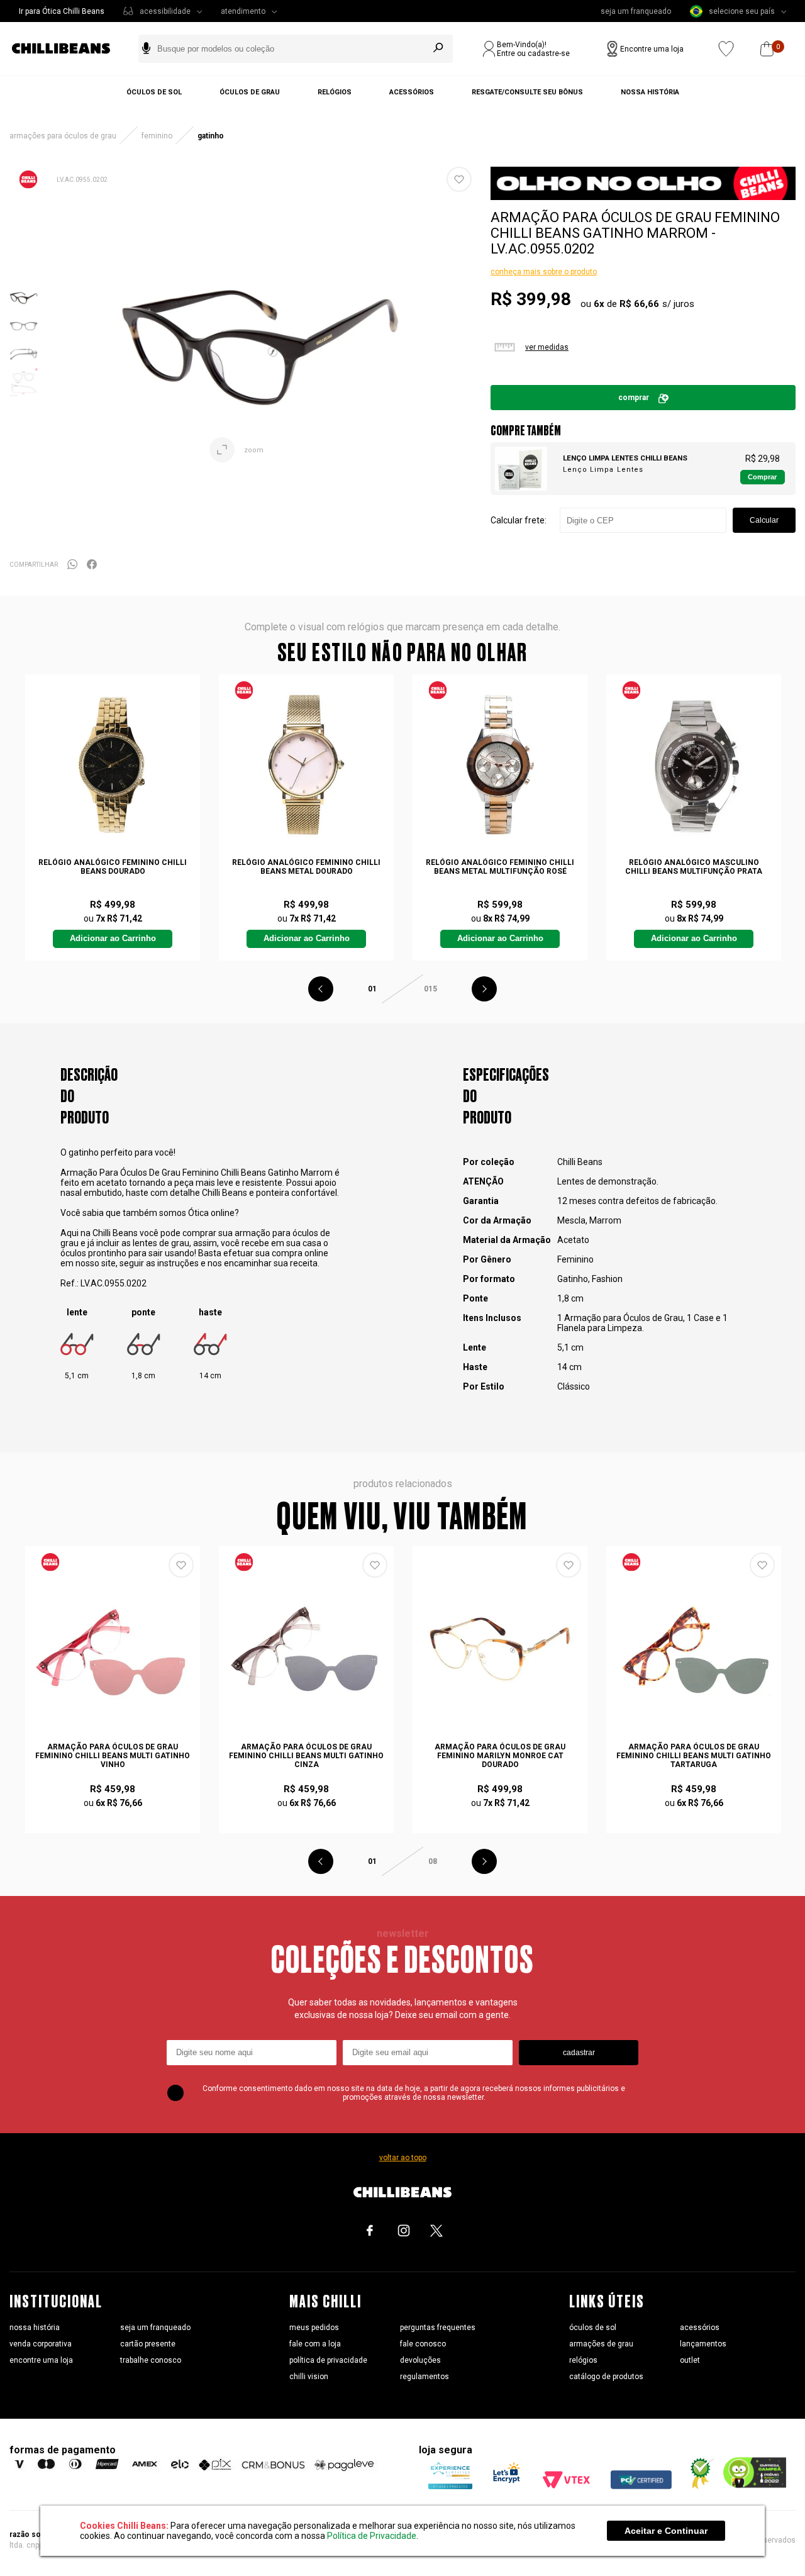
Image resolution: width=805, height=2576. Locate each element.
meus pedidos (314, 2328)
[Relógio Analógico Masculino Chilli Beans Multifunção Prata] (693, 765)
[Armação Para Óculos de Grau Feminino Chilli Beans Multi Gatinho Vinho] (112, 1649)
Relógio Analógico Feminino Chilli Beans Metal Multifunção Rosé (500, 867)
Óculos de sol (154, 92)
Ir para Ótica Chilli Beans (62, 11)
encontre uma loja (41, 2360)
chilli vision (309, 2377)
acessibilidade (165, 11)
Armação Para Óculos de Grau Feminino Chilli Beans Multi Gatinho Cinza (306, 1756)
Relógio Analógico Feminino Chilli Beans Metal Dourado (306, 867)
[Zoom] (24, 308)
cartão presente (148, 2344)
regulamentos (425, 2377)
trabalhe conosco (151, 2360)
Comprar (762, 477)
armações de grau (601, 2344)
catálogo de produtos (606, 2377)
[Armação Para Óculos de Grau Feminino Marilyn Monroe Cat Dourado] (500, 1649)
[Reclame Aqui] (697, 2486)
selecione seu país (742, 11)
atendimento (243, 11)
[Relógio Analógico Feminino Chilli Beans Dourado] (112, 765)
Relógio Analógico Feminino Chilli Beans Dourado (113, 867)
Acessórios (412, 92)
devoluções (420, 2360)
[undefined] (260, 340)
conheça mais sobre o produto (544, 272)
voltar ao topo (403, 2158)
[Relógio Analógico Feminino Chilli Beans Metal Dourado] (306, 765)
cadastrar (579, 2053)
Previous (321, 989)
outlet (690, 2360)
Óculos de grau (250, 92)
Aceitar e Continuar (666, 2531)
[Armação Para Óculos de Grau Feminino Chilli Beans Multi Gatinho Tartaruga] (693, 1649)
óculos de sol (593, 2328)
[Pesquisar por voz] (146, 49)
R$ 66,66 (639, 304)
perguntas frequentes (438, 2328)
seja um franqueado (636, 11)
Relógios (335, 92)
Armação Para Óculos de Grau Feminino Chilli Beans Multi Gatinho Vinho (113, 1756)
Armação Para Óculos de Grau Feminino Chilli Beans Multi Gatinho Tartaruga (694, 1756)
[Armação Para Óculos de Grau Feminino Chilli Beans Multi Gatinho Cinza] (306, 1649)
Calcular (764, 520)
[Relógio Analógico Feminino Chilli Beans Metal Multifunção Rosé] (500, 765)
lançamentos (703, 2344)
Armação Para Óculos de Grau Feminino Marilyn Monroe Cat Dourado (500, 1756)
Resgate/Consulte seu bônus (527, 92)
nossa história (35, 2328)
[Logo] (70, 49)
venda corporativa (41, 2344)
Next (484, 989)
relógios (583, 2360)
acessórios (700, 2328)
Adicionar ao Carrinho (113, 939)
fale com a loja (315, 2344)
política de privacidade (328, 2360)
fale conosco (423, 2344)
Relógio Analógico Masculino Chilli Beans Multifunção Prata (694, 867)
